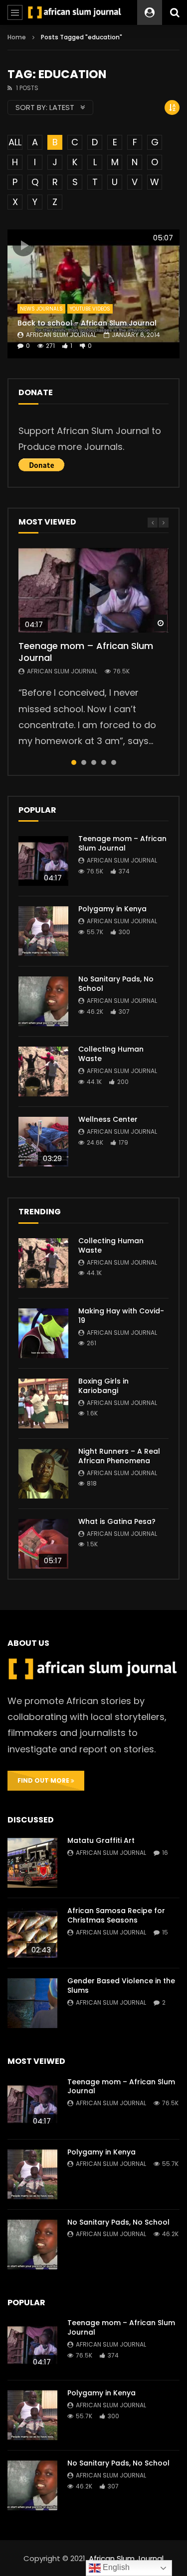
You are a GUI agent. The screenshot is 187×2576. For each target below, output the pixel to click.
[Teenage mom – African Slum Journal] (43, 861)
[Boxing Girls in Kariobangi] (43, 1403)
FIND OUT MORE (44, 1780)
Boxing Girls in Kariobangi (103, 1386)
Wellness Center (108, 1119)
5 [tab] (114, 762)
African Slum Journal (61, 335)
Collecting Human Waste (111, 1054)
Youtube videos (90, 309)
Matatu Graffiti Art (101, 1840)
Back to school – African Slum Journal (87, 323)
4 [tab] (104, 762)
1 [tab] (74, 762)
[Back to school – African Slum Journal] (93, 294)
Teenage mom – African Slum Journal (86, 652)
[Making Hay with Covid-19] (43, 1333)
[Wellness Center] (43, 1142)
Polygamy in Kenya (112, 909)
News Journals (41, 309)
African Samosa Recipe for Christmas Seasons (116, 1915)
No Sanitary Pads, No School (116, 984)
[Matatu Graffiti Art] (32, 1863)
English (115, 2567)
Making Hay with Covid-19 (121, 1316)
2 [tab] (84, 762)
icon (23, 245)
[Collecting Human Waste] (43, 1072)
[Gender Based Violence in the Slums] (32, 2003)
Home (17, 37)
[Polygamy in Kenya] (43, 931)
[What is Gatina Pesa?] (43, 1544)
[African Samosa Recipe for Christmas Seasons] (32, 1933)
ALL (15, 142)
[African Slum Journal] (75, 12)
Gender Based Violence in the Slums (121, 1986)
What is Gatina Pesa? (117, 1521)
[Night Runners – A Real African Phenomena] (43, 1474)
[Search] (175, 12)
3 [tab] (94, 762)
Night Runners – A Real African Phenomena (119, 1456)
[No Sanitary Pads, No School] (43, 1001)
